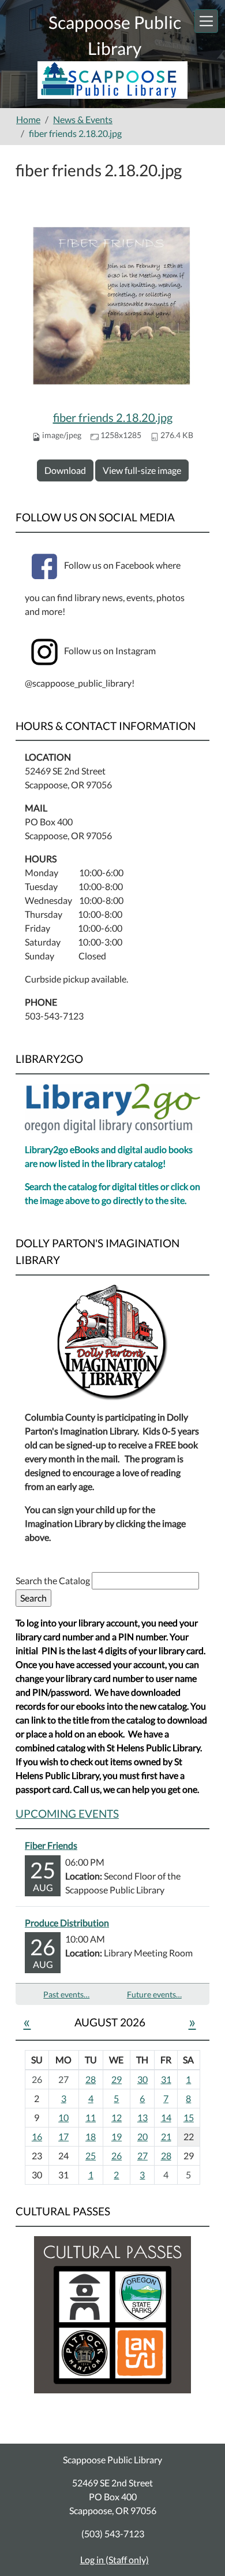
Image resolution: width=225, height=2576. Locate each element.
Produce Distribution (67, 1923)
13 (142, 2117)
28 (91, 2079)
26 (117, 2156)
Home (28, 119)
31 (166, 2079)
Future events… (154, 1994)
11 (91, 2117)
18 (91, 2136)
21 (166, 2136)
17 (63, 2136)
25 (91, 2156)
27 (142, 2156)
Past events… (66, 1994)
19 (117, 2136)
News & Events (83, 119)
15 (189, 2117)
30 (142, 2079)
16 (37, 2136)
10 (63, 2117)
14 (166, 2117)
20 (142, 2136)
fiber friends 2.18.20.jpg (113, 417)
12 (117, 2117)
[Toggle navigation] (206, 21)
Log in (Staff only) (115, 2560)
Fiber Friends (51, 1845)
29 (117, 2079)
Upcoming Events (67, 1813)
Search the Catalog (54, 1580)
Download (65, 470)
